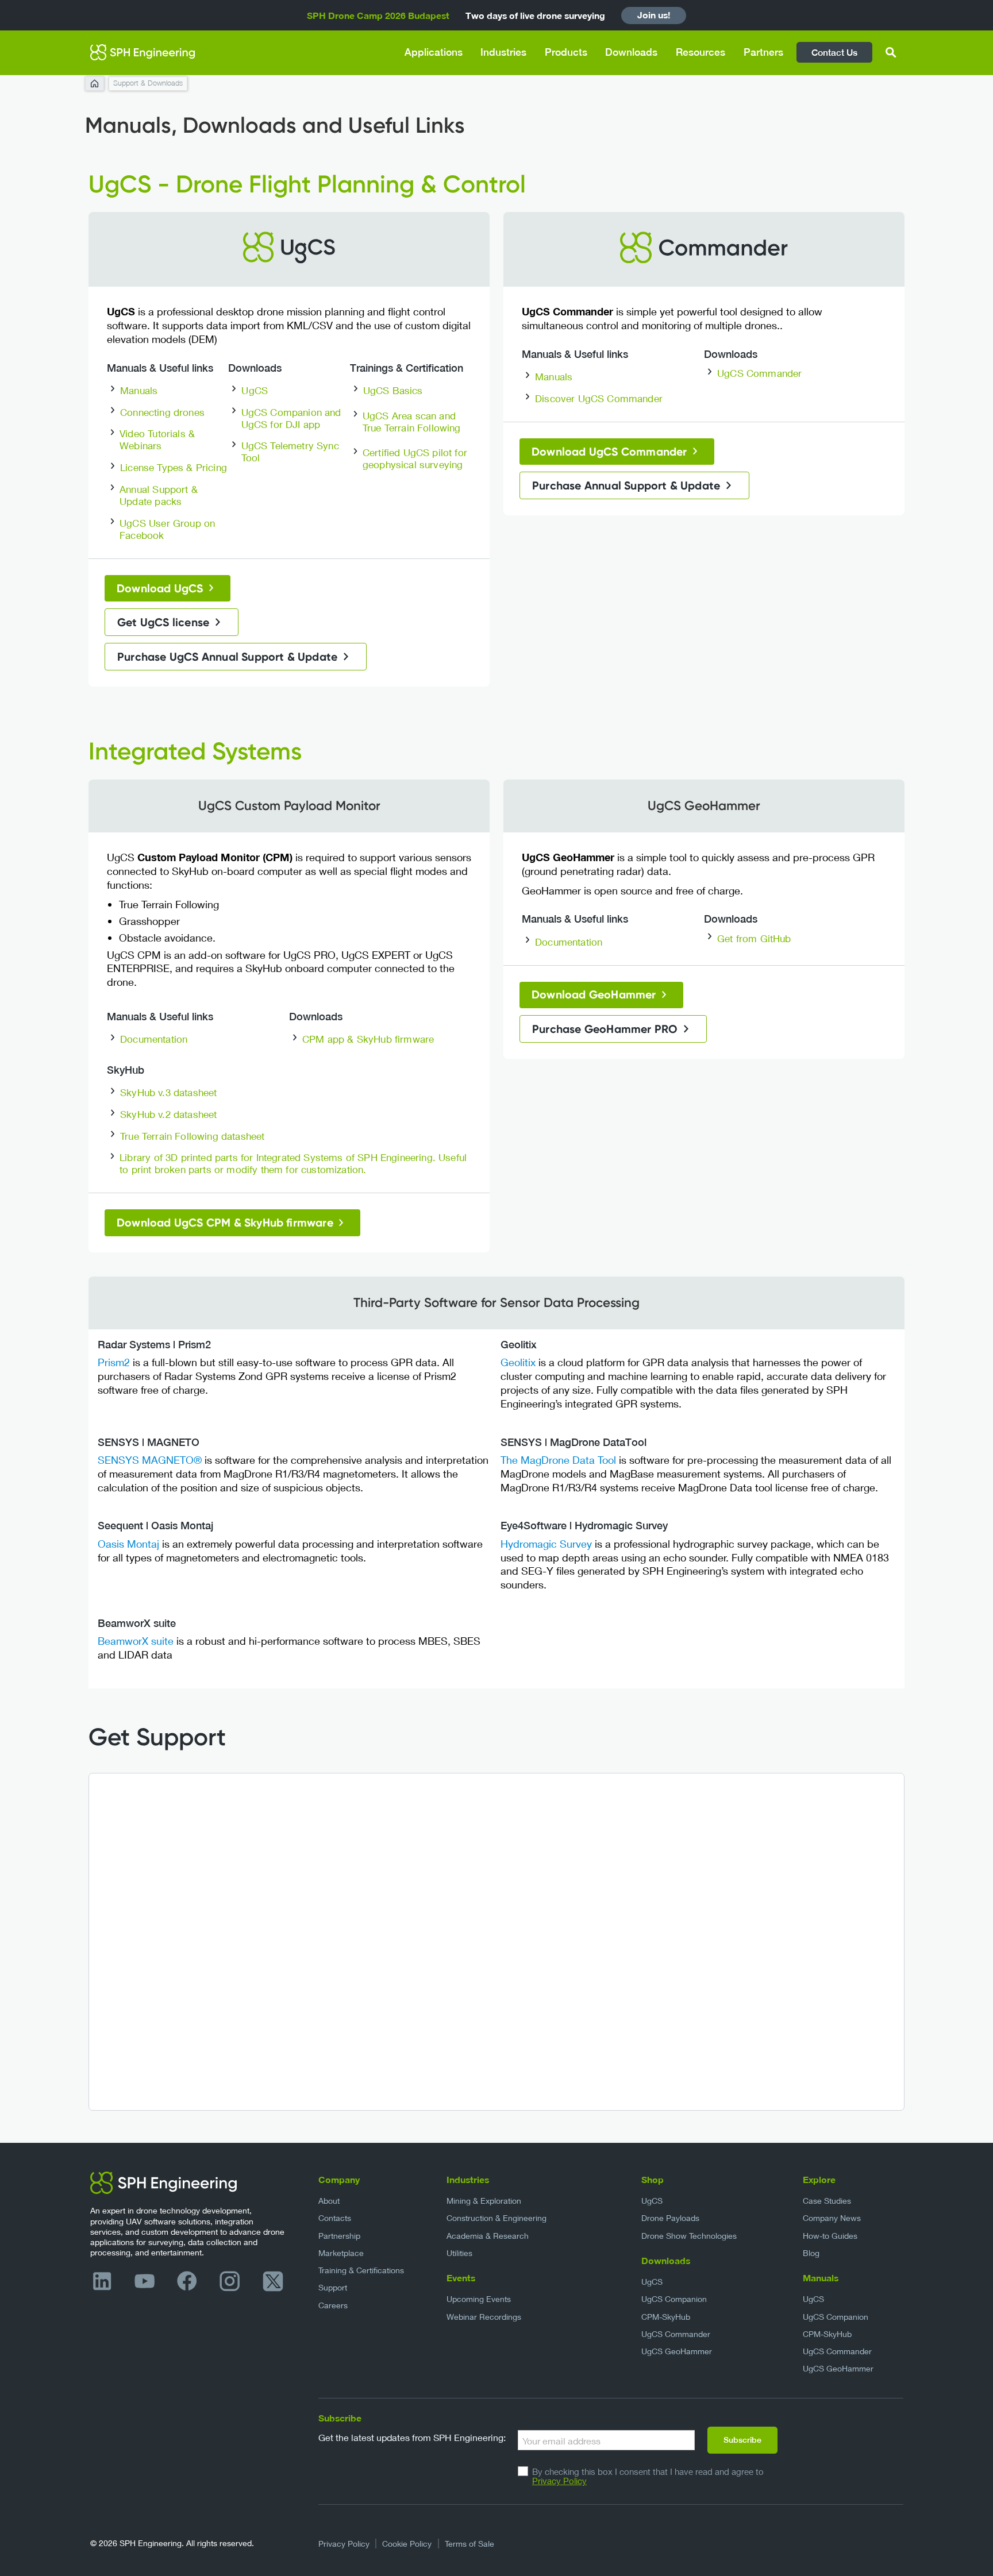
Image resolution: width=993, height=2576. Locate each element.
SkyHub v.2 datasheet (168, 1114)
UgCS (255, 390)
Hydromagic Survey (546, 1544)
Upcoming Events (479, 2299)
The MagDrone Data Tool (558, 1460)
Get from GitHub (754, 938)
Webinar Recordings (484, 2317)
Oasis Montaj (130, 1544)
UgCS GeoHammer (677, 2351)
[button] (434, 53)
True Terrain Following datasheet (192, 1136)
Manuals (139, 390)
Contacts (335, 2218)
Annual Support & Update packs (159, 495)
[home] (143, 52)
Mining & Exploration (484, 2201)
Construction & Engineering (496, 2218)
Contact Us (834, 52)
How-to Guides (830, 2236)
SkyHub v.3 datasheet (168, 1092)
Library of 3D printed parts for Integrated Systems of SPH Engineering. (278, 1157)
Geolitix (518, 1362)
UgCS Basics (393, 390)
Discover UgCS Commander (599, 398)
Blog (811, 2253)
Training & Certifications (361, 2270)
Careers (333, 2305)
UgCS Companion (674, 2299)
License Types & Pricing (174, 467)
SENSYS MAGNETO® (150, 1460)
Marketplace (341, 2253)
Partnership (339, 2236)
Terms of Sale (469, 2544)
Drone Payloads (670, 2218)
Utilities (459, 2253)
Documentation (154, 1039)
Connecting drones (162, 412)
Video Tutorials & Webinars (157, 439)
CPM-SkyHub (666, 2317)
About (329, 2201)
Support (333, 2287)
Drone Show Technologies (689, 2236)
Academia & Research (488, 2236)
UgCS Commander (759, 373)
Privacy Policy (559, 2481)
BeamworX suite (136, 1641)
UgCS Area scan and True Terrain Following (412, 422)
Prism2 (114, 1362)
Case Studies (827, 2201)
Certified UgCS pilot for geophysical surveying (415, 458)
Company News (832, 2218)
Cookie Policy (407, 2544)
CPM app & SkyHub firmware (368, 1039)
